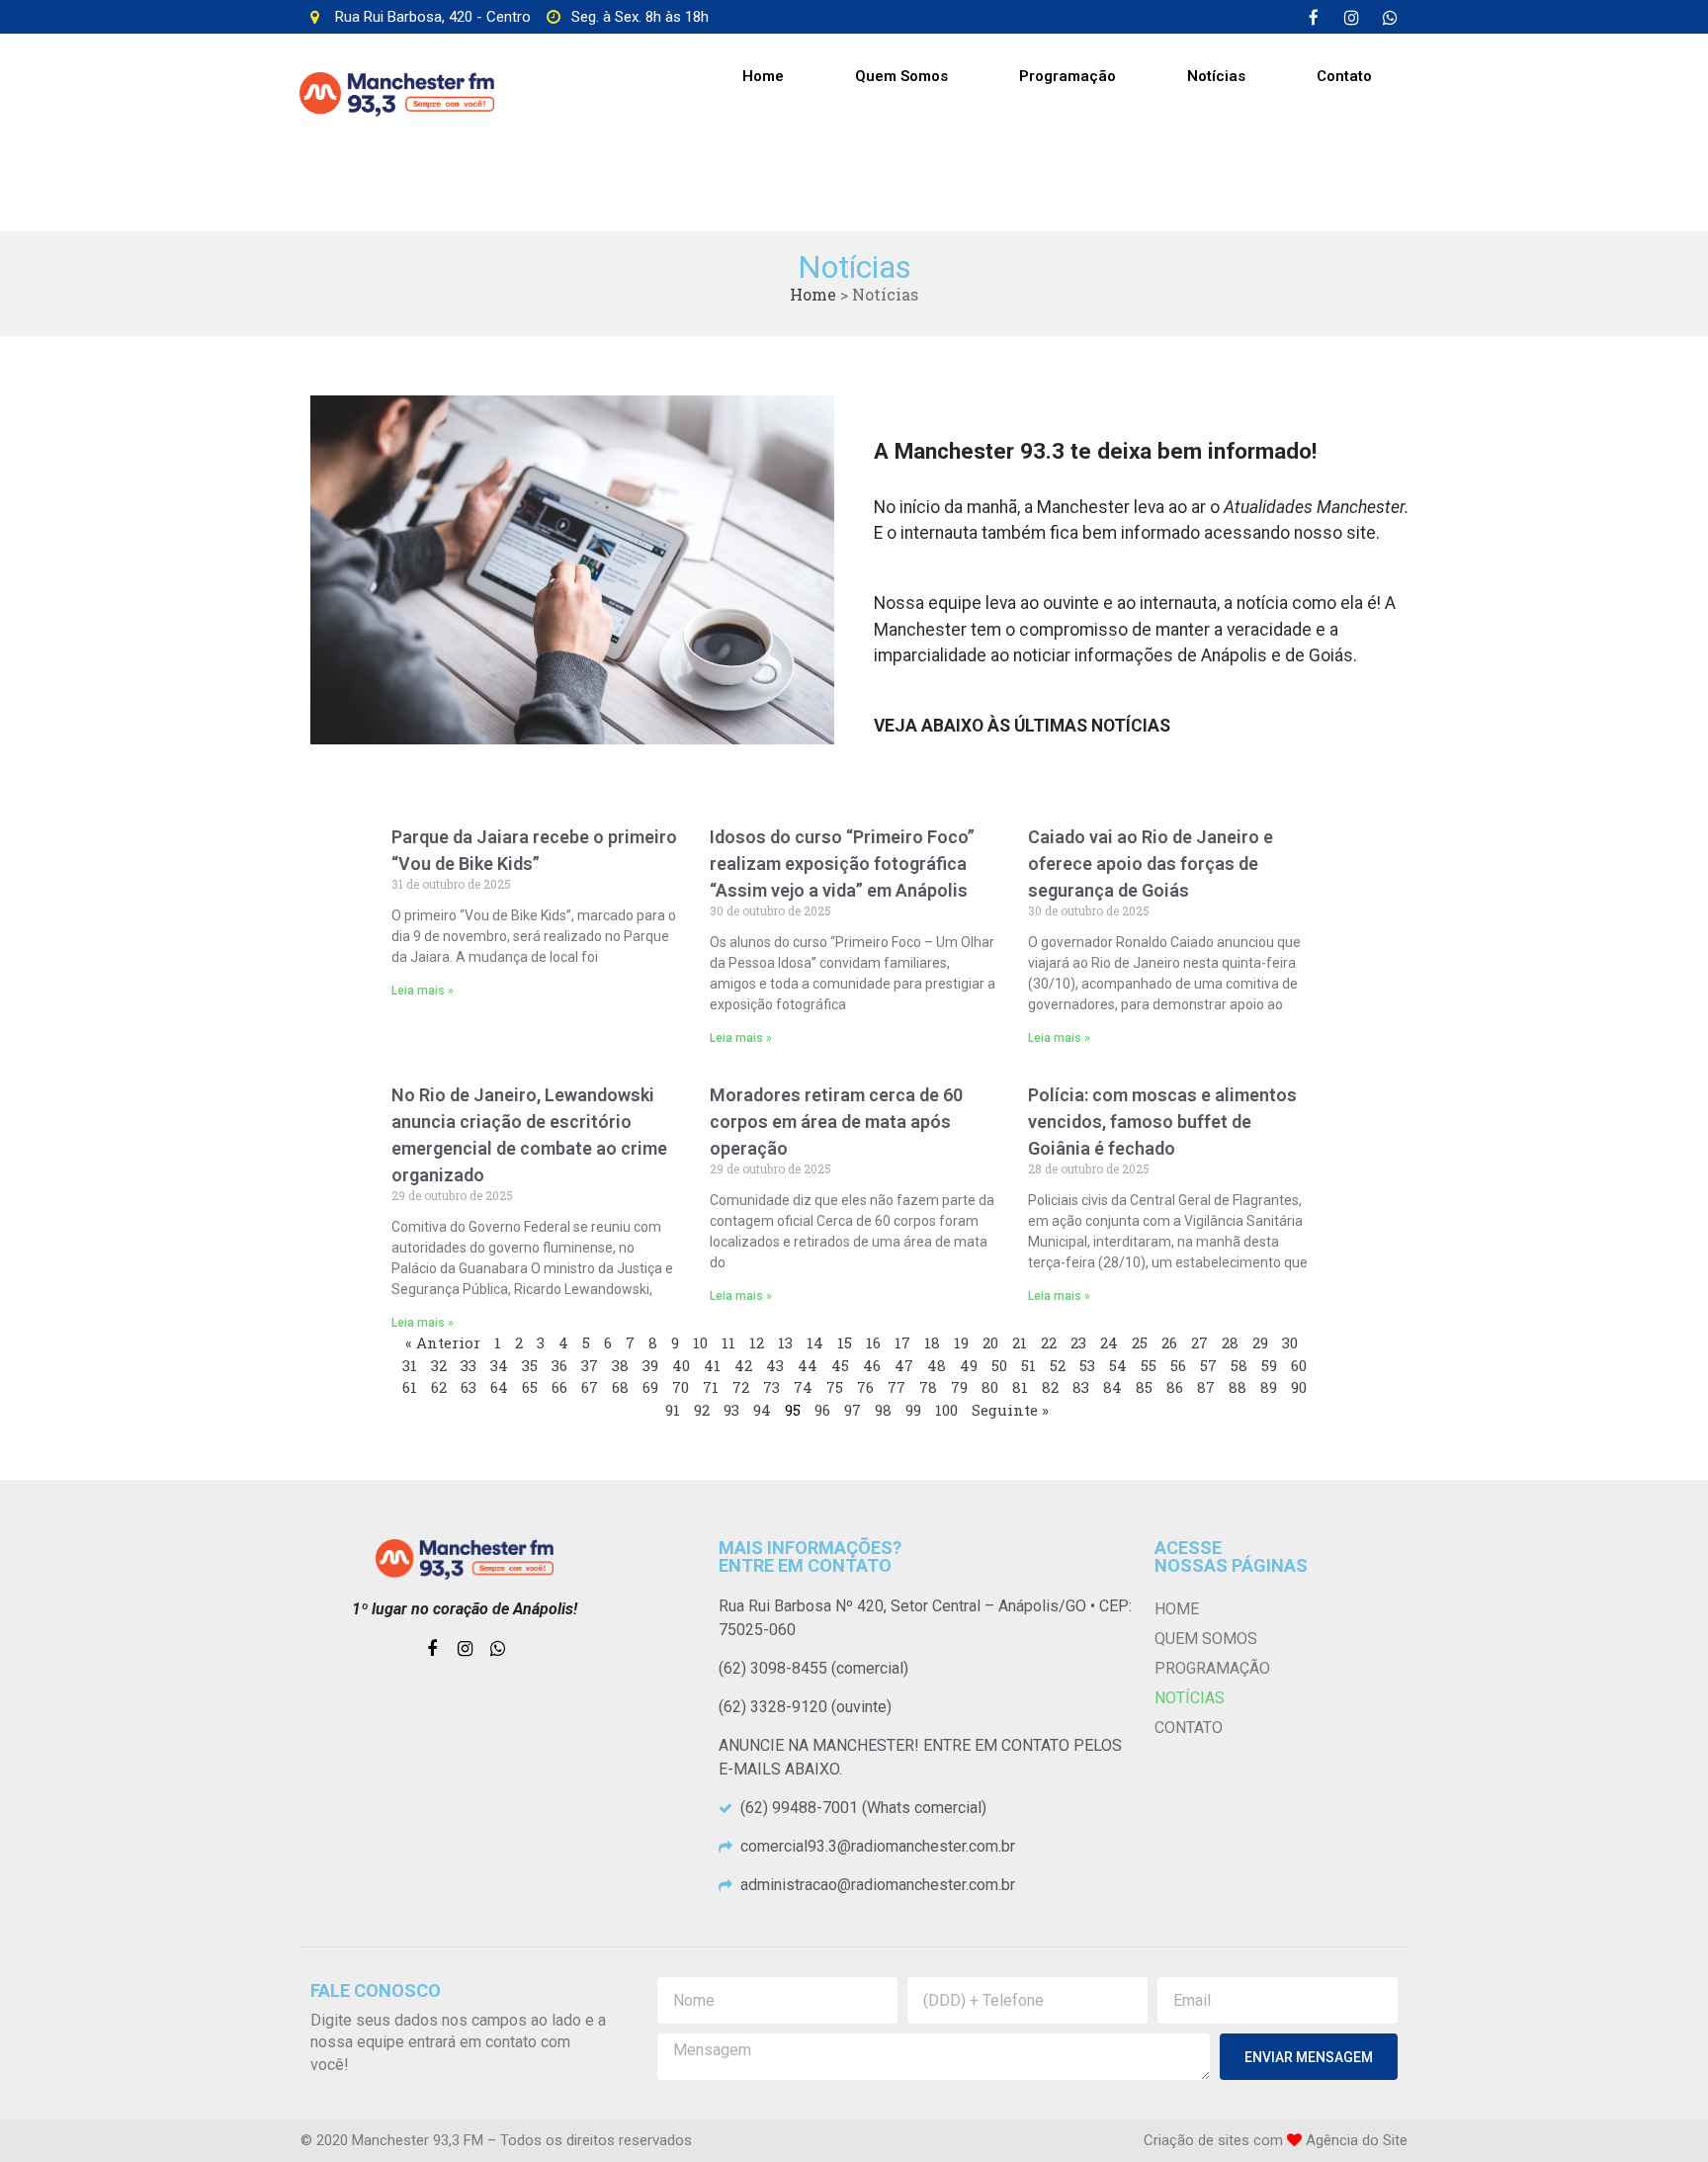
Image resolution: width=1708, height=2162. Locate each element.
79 (959, 1387)
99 (913, 1410)
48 (937, 1365)
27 (1199, 1342)
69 (650, 1387)
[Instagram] (1352, 17)
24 (1109, 1342)
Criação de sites (1196, 2140)
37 (590, 1365)
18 (932, 1342)
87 (1206, 1387)
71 (711, 1387)
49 (969, 1365)
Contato (1344, 76)
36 (559, 1365)
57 (1208, 1365)
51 (1028, 1365)
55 (1149, 1365)
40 (681, 1365)
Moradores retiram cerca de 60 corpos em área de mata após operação (836, 1122)
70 (681, 1387)
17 (902, 1342)
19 (961, 1342)
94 (762, 1410)
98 (883, 1410)
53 (1087, 1365)
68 (620, 1387)
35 (530, 1365)
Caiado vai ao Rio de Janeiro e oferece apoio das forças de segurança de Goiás (1151, 864)
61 (410, 1387)
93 (731, 1410)
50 (999, 1365)
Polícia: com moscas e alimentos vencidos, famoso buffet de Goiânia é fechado (1162, 1122)
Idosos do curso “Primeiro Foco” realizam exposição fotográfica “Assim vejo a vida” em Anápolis (842, 864)
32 (439, 1365)
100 (946, 1410)
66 (559, 1387)
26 (1169, 1342)
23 (1078, 1342)
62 (439, 1387)
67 (590, 1387)
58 (1239, 1365)
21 (1020, 1342)
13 (785, 1342)
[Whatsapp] (1391, 17)
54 (1118, 1365)
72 (741, 1387)
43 (775, 1365)
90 (1299, 1387)
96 (822, 1410)
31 (410, 1365)
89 (1269, 1387)
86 (1175, 1387)
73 (771, 1387)
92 (702, 1410)
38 (620, 1365)
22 (1049, 1342)
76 (865, 1387)
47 (904, 1365)
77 (897, 1387)
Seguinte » (1010, 1410)
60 (1299, 1365)
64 (499, 1387)
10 (700, 1342)
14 (815, 1342)
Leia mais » (423, 991)
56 (1178, 1365)
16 (873, 1342)
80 (990, 1387)
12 (757, 1342)
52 (1058, 1365)
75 (835, 1387)
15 (845, 1342)
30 (1290, 1342)
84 (1112, 1387)
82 (1050, 1387)
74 (803, 1387)
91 (673, 1410)
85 (1144, 1387)
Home (763, 76)
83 (1081, 1387)
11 (728, 1342)
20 (990, 1342)
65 (530, 1387)
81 (1020, 1387)
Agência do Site (1357, 2140)
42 (743, 1365)
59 (1269, 1365)
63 (469, 1387)
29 (1260, 1342)
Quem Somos (901, 76)
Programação (1067, 76)
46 (872, 1365)
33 (469, 1365)
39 (650, 1365)
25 (1140, 1342)
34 (499, 1365)
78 (928, 1387)
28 (1230, 1342)
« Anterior (443, 1342)
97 (853, 1410)
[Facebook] (1314, 17)
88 (1238, 1387)
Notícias (1216, 76)
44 (808, 1365)
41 (712, 1365)
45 (840, 1365)
